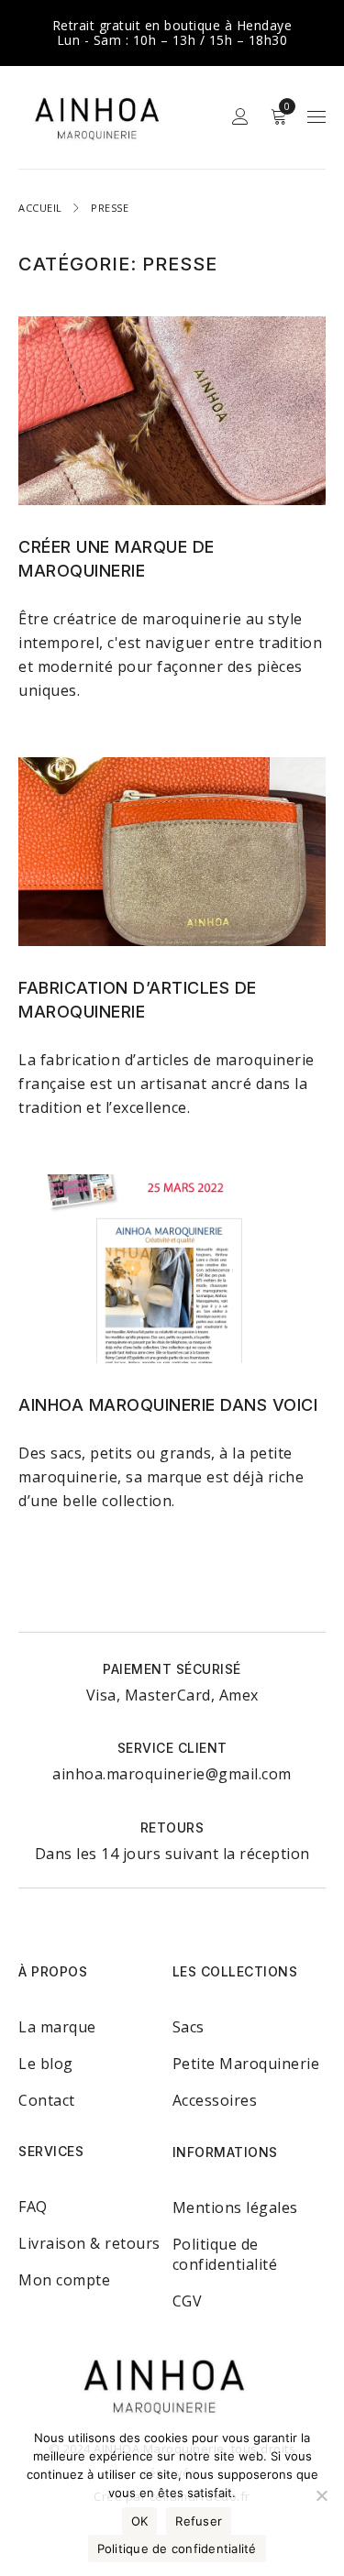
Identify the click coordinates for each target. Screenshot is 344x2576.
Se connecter (240, 117)
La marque (57, 2027)
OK (140, 2521)
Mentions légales (235, 2207)
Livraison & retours (89, 2243)
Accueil (40, 208)
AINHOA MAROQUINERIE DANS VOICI (168, 1405)
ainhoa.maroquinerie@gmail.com (172, 1774)
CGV (188, 2301)
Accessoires (215, 2100)
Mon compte (64, 2280)
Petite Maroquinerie (246, 2064)
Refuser (199, 2521)
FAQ (33, 2207)
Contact (47, 2100)
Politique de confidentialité (225, 2254)
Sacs (189, 2027)
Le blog (46, 2064)
